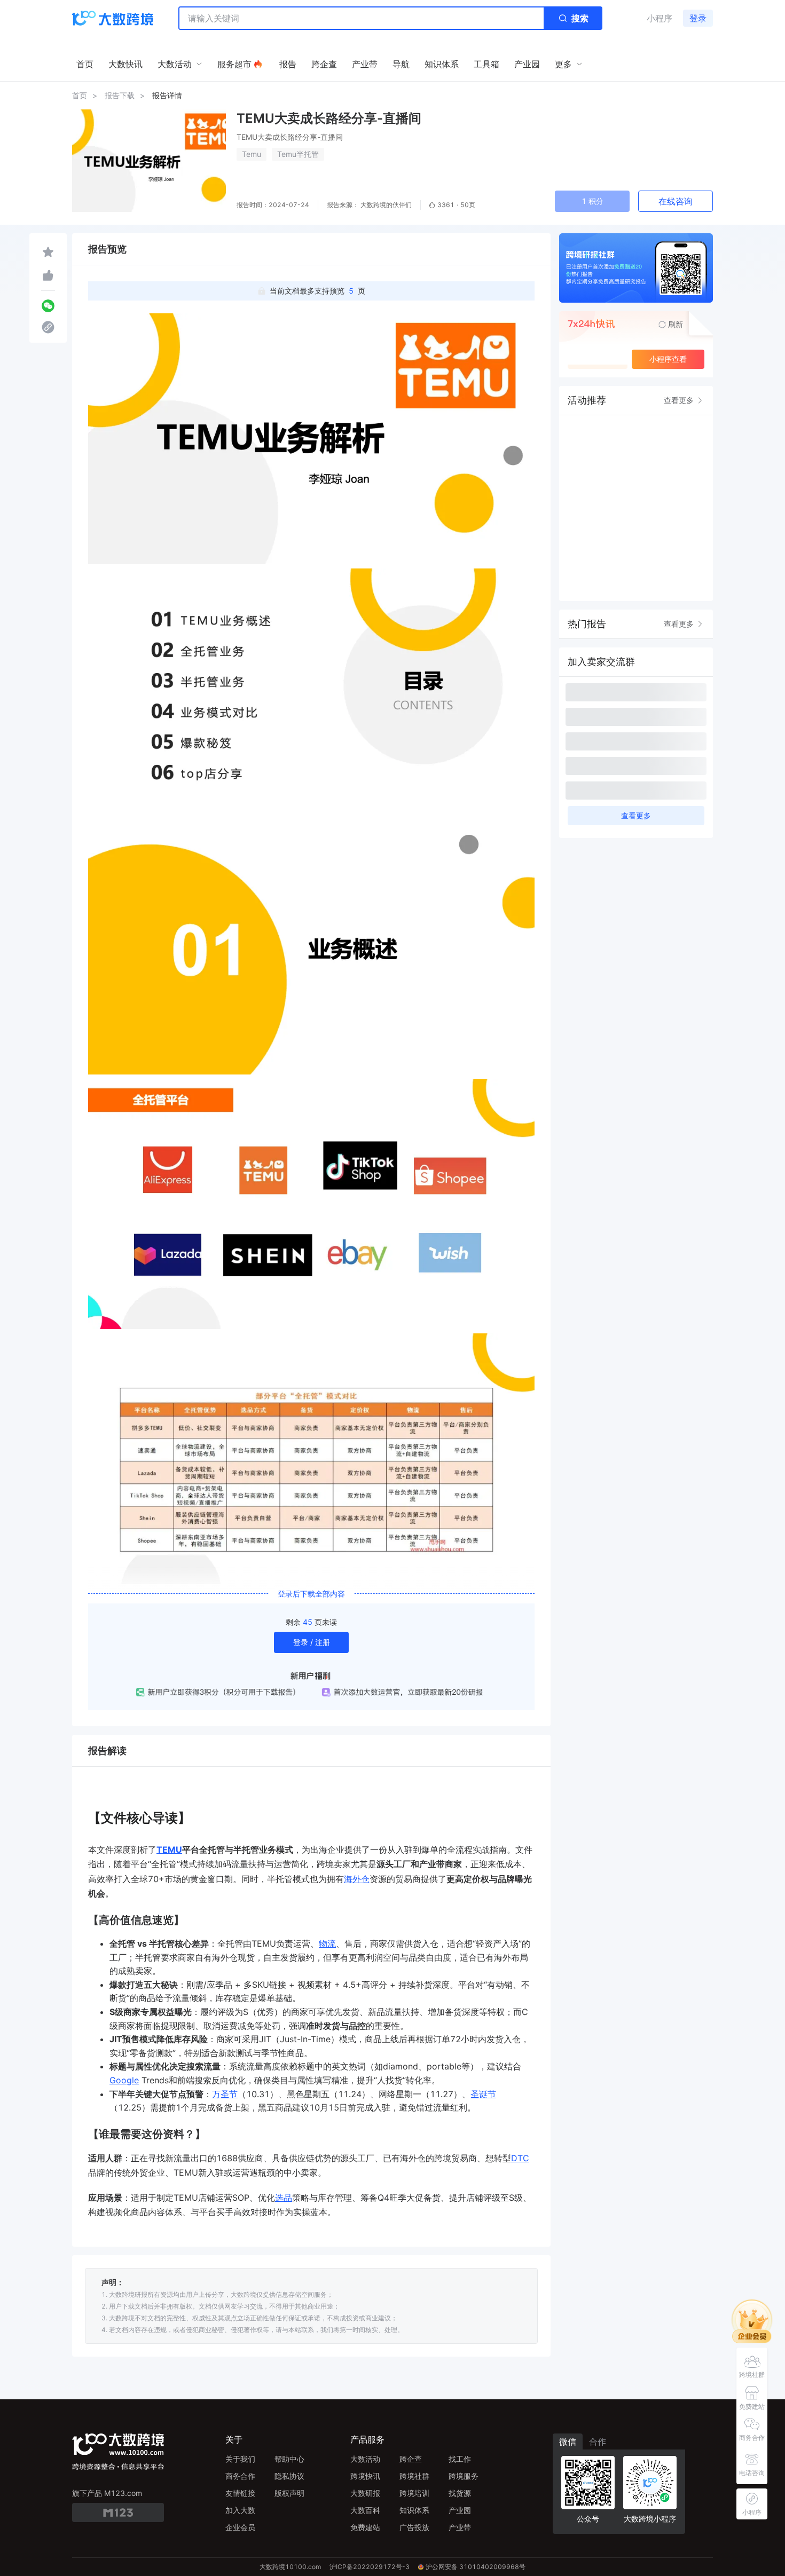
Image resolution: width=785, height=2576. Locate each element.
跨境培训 (414, 2493)
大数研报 (365, 2493)
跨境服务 (464, 2476)
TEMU (169, 1850)
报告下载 (120, 95)
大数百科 (365, 2510)
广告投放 (414, 2527)
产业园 (460, 2510)
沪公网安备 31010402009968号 (476, 2567)
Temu (252, 154)
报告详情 (167, 95)
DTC (520, 2158)
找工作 (460, 2459)
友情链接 (240, 2493)
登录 (698, 18)
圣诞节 (483, 2094)
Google (124, 2080)
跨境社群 (414, 2476)
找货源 (460, 2493)
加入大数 (240, 2510)
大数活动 (365, 2459)
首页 (80, 95)
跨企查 (411, 2459)
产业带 (460, 2527)
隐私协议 (289, 2476)
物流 (327, 1943)
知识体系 (414, 2510)
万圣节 (225, 2094)
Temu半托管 (298, 154)
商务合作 (240, 2476)
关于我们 (240, 2459)
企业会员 (240, 2527)
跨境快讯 (365, 2476)
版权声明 (289, 2493)
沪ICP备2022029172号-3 (370, 2567)
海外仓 (357, 1879)
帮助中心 (289, 2459)
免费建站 (365, 2527)
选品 (284, 2198)
